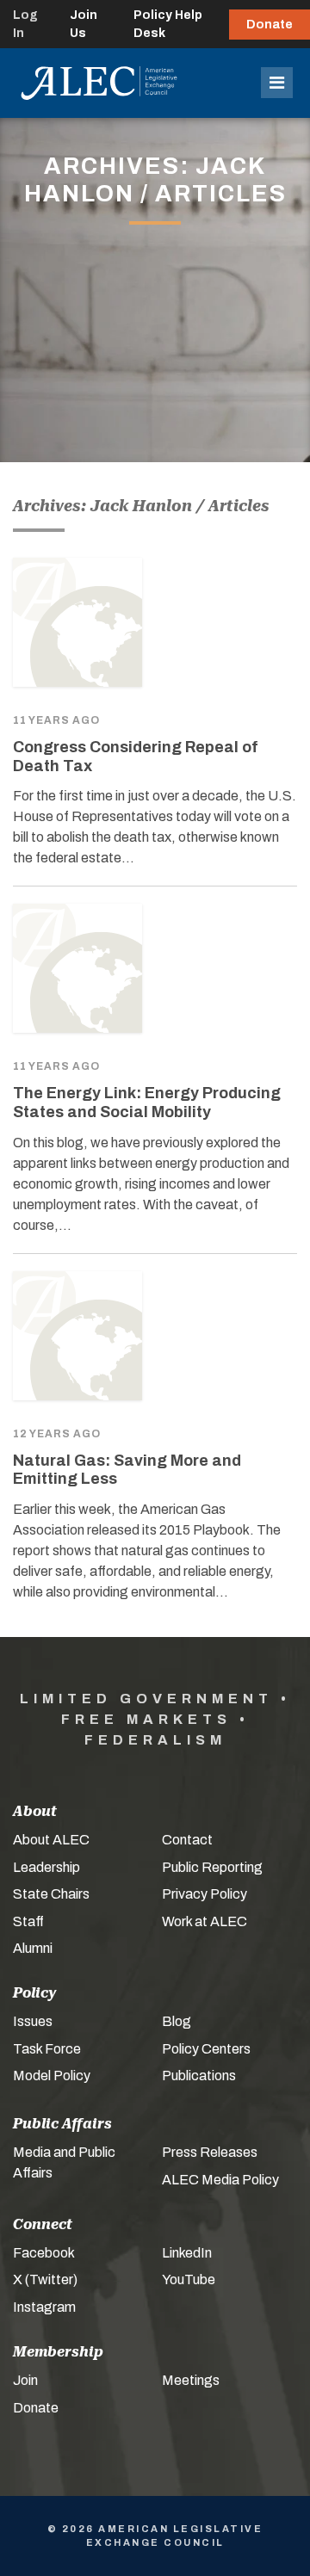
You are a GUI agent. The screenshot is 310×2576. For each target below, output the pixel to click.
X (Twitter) (45, 2279)
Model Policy (52, 2076)
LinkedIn (187, 2253)
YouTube (189, 2279)
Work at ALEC (205, 1921)
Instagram (44, 2307)
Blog (177, 2021)
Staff (28, 1921)
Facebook (44, 2253)
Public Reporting (212, 1867)
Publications (199, 2076)
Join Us (84, 24)
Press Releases (210, 2152)
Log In (25, 24)
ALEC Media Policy (220, 2180)
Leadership (46, 1867)
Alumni (33, 1948)
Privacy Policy (205, 1894)
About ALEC (51, 1840)
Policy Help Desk (168, 24)
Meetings (191, 2380)
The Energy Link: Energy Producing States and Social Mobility (147, 1103)
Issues (33, 2021)
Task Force (47, 2049)
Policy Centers (206, 2049)
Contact (187, 1840)
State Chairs (51, 1894)
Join (25, 2380)
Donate (270, 25)
